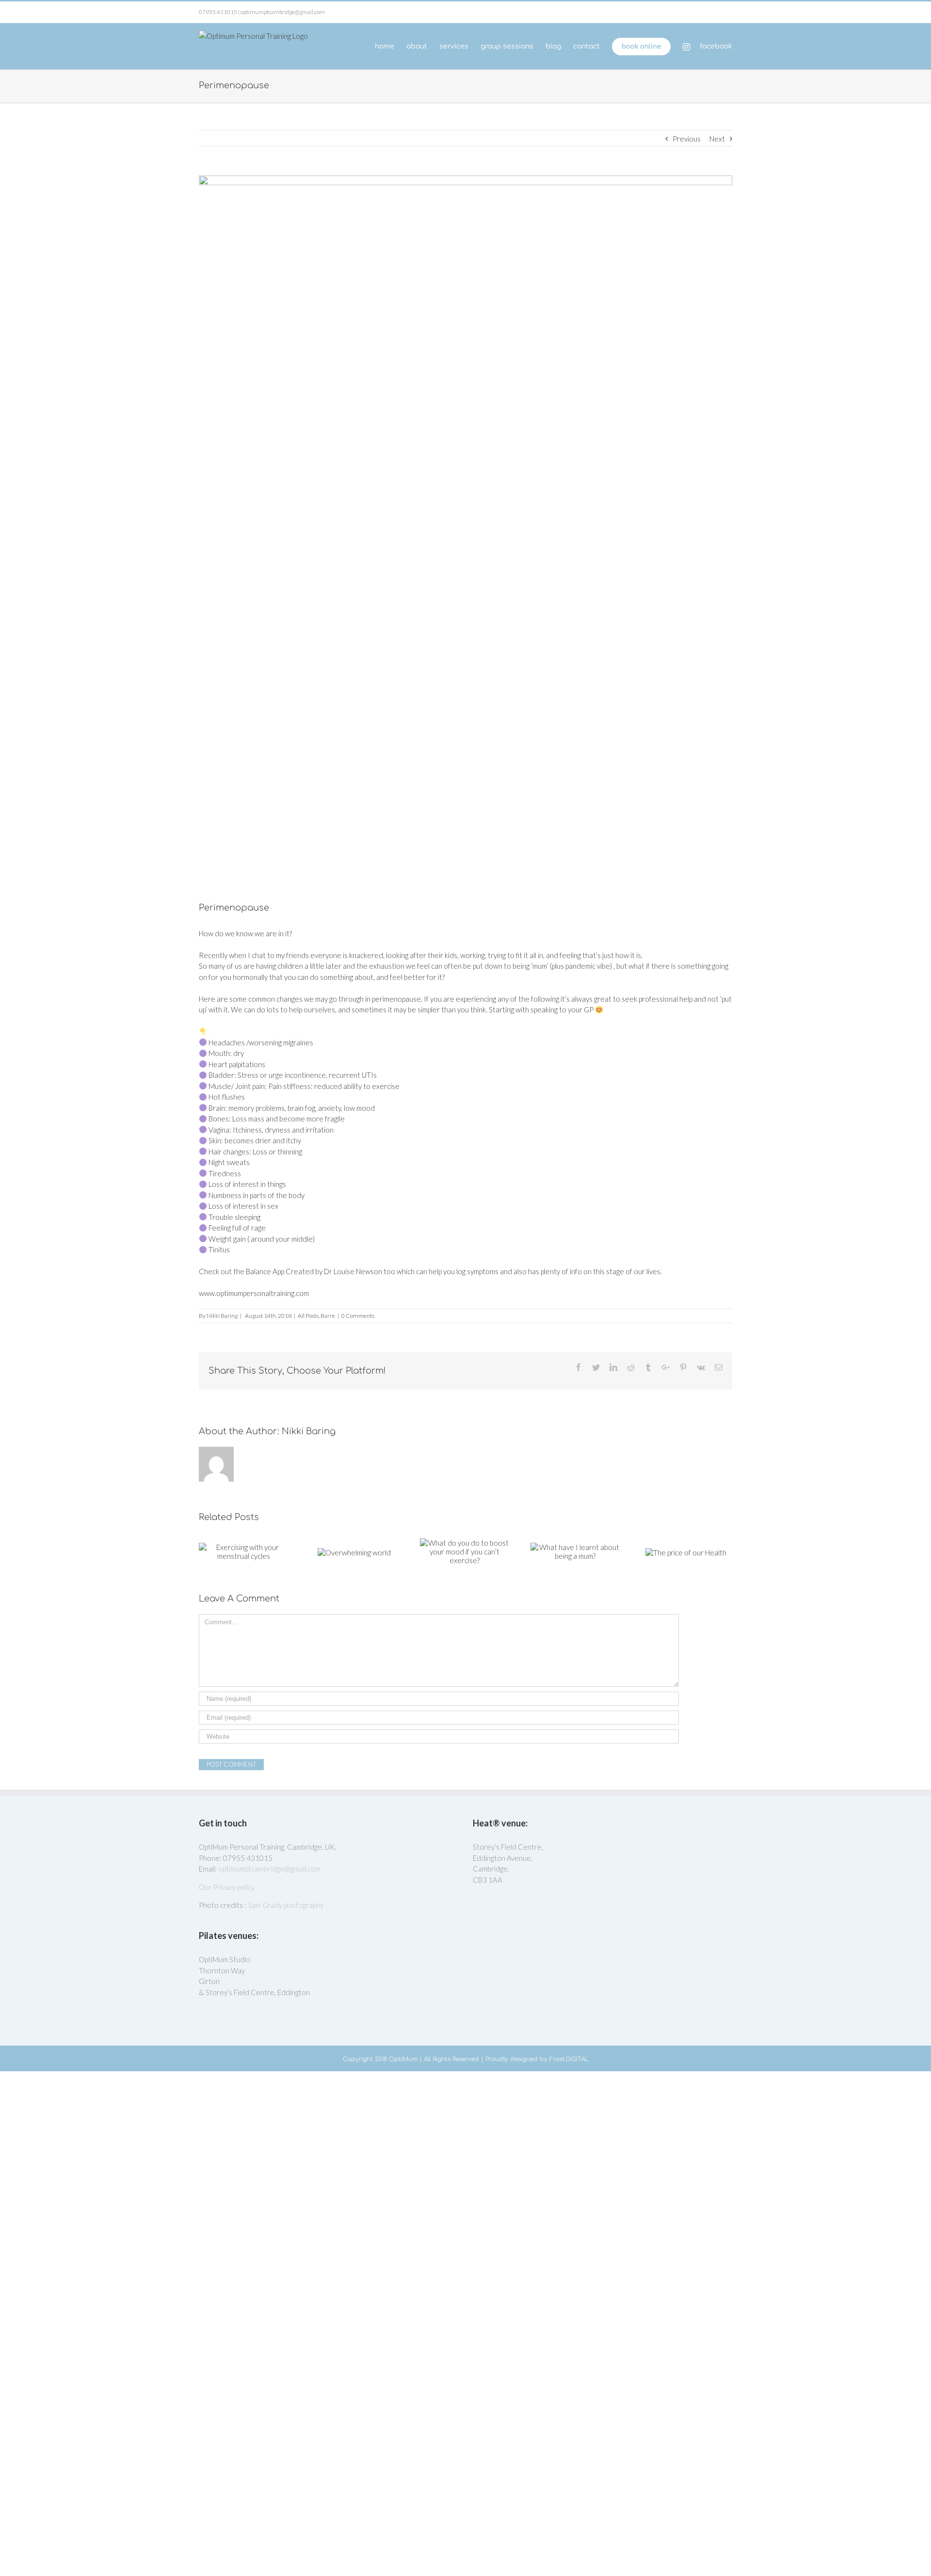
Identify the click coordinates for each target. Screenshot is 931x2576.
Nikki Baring (222, 1316)
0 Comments (358, 1316)
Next (717, 139)
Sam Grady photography (286, 1905)
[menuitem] (391, 46)
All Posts (308, 1316)
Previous (687, 139)
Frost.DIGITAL (569, 2059)
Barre (328, 1316)
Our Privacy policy (227, 1887)
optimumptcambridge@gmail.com (269, 1869)
